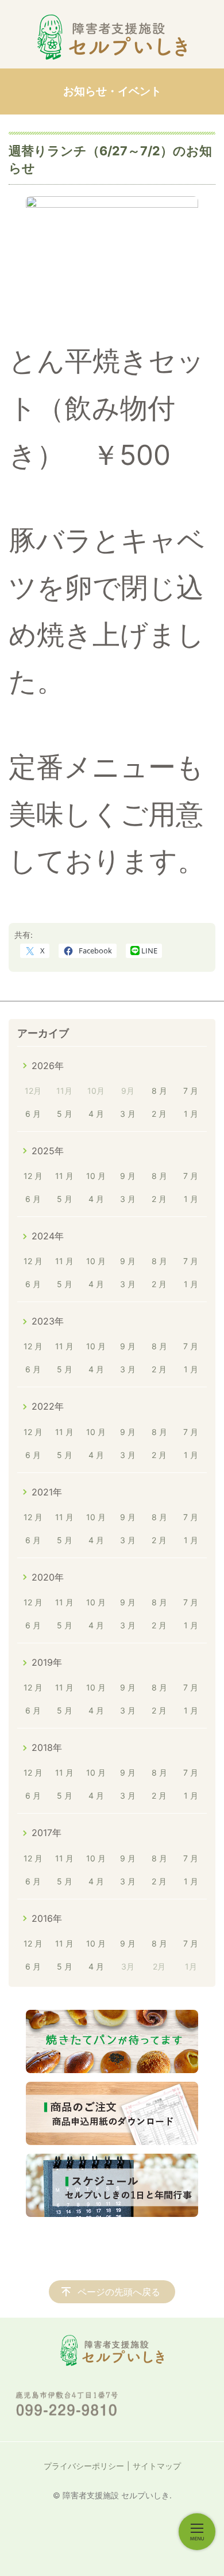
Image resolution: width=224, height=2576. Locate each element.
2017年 (47, 1833)
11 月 (64, 1176)
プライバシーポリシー (84, 2466)
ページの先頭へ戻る (119, 2292)
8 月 (159, 1091)
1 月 (191, 1114)
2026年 (48, 1066)
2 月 (159, 1114)
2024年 (48, 1236)
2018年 (47, 1747)
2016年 (47, 1918)
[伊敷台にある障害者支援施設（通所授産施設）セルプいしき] (112, 37)
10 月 (96, 1176)
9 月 (128, 1176)
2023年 (48, 1321)
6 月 (33, 1114)
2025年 (48, 1151)
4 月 (96, 1114)
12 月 (33, 1176)
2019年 (47, 1662)
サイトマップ (157, 2466)
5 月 (65, 1114)
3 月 (128, 1114)
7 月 (191, 1091)
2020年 (48, 1577)
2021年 (47, 1492)
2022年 (48, 1406)
